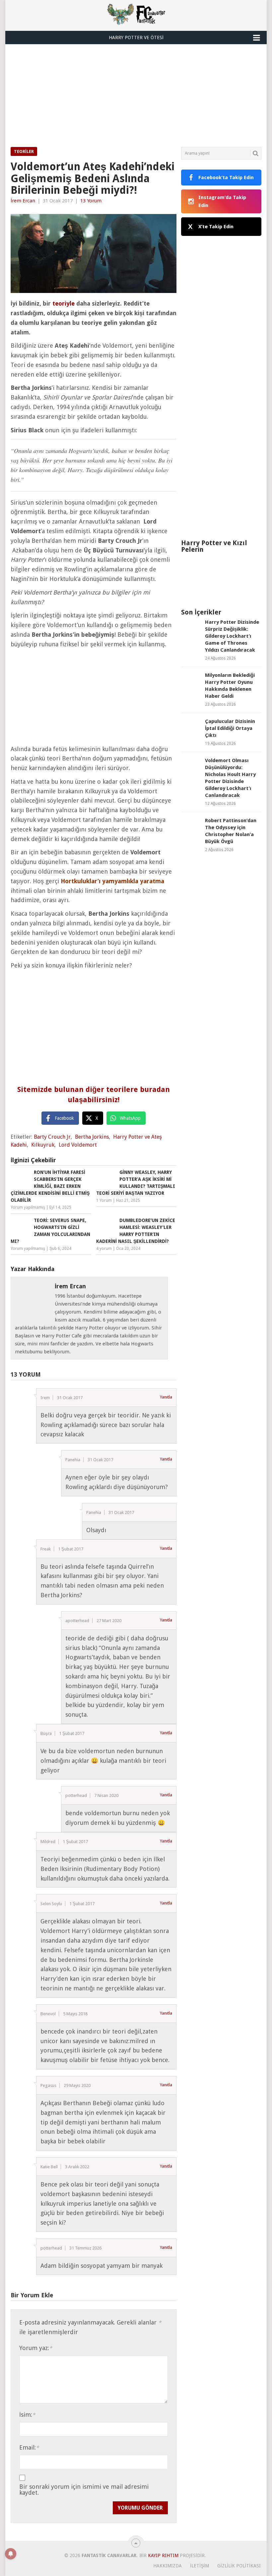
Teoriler (24, 151)
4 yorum (104, 1249)
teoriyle (64, 303)
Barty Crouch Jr (52, 1137)
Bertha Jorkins (92, 1137)
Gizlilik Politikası (239, 2566)
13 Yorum (91, 201)
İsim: (27, 2415)
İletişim (200, 2566)
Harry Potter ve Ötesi (136, 37)
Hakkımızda (168, 2566)
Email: (29, 2447)
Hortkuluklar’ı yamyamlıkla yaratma (112, 881)
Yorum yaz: (36, 2348)
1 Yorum (104, 1200)
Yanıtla (166, 1397)
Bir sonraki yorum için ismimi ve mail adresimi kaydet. (84, 2490)
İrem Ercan (23, 201)
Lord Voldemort (78, 1145)
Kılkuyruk (43, 1145)
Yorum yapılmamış (28, 1207)
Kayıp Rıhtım (163, 2555)
